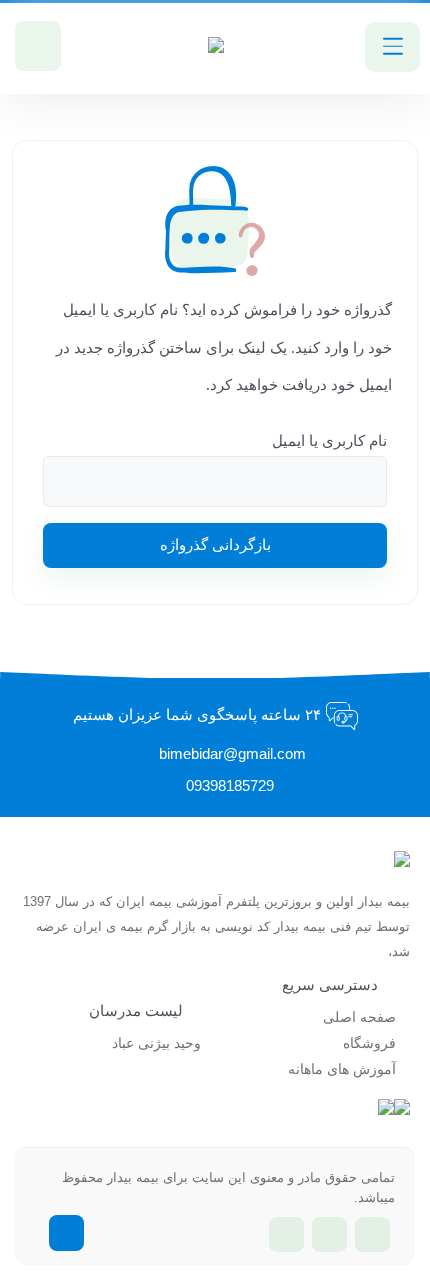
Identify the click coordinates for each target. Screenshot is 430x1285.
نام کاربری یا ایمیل (329, 441)
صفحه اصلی (359, 1017)
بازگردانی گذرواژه (215, 545)
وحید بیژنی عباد (156, 1043)
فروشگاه (369, 1043)
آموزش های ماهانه (342, 1069)
